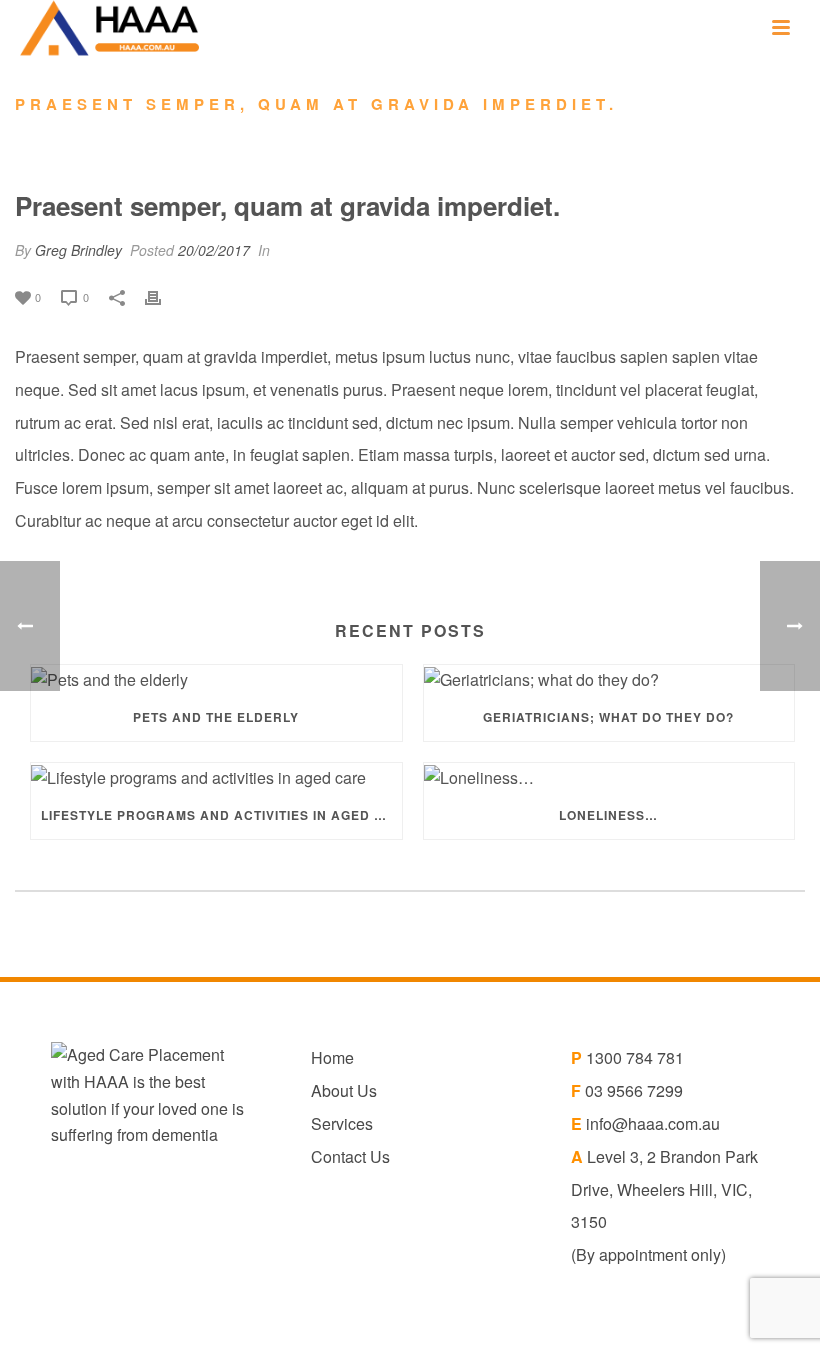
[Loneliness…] (609, 777)
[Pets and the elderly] (216, 679)
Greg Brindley (78, 250)
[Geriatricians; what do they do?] (609, 679)
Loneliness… (608, 815)
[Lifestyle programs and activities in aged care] (216, 777)
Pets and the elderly (216, 717)
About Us (344, 1090)
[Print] (163, 296)
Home (332, 1057)
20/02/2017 (214, 250)
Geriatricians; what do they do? (608, 717)
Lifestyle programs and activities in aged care (221, 815)
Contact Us (350, 1156)
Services (342, 1123)
